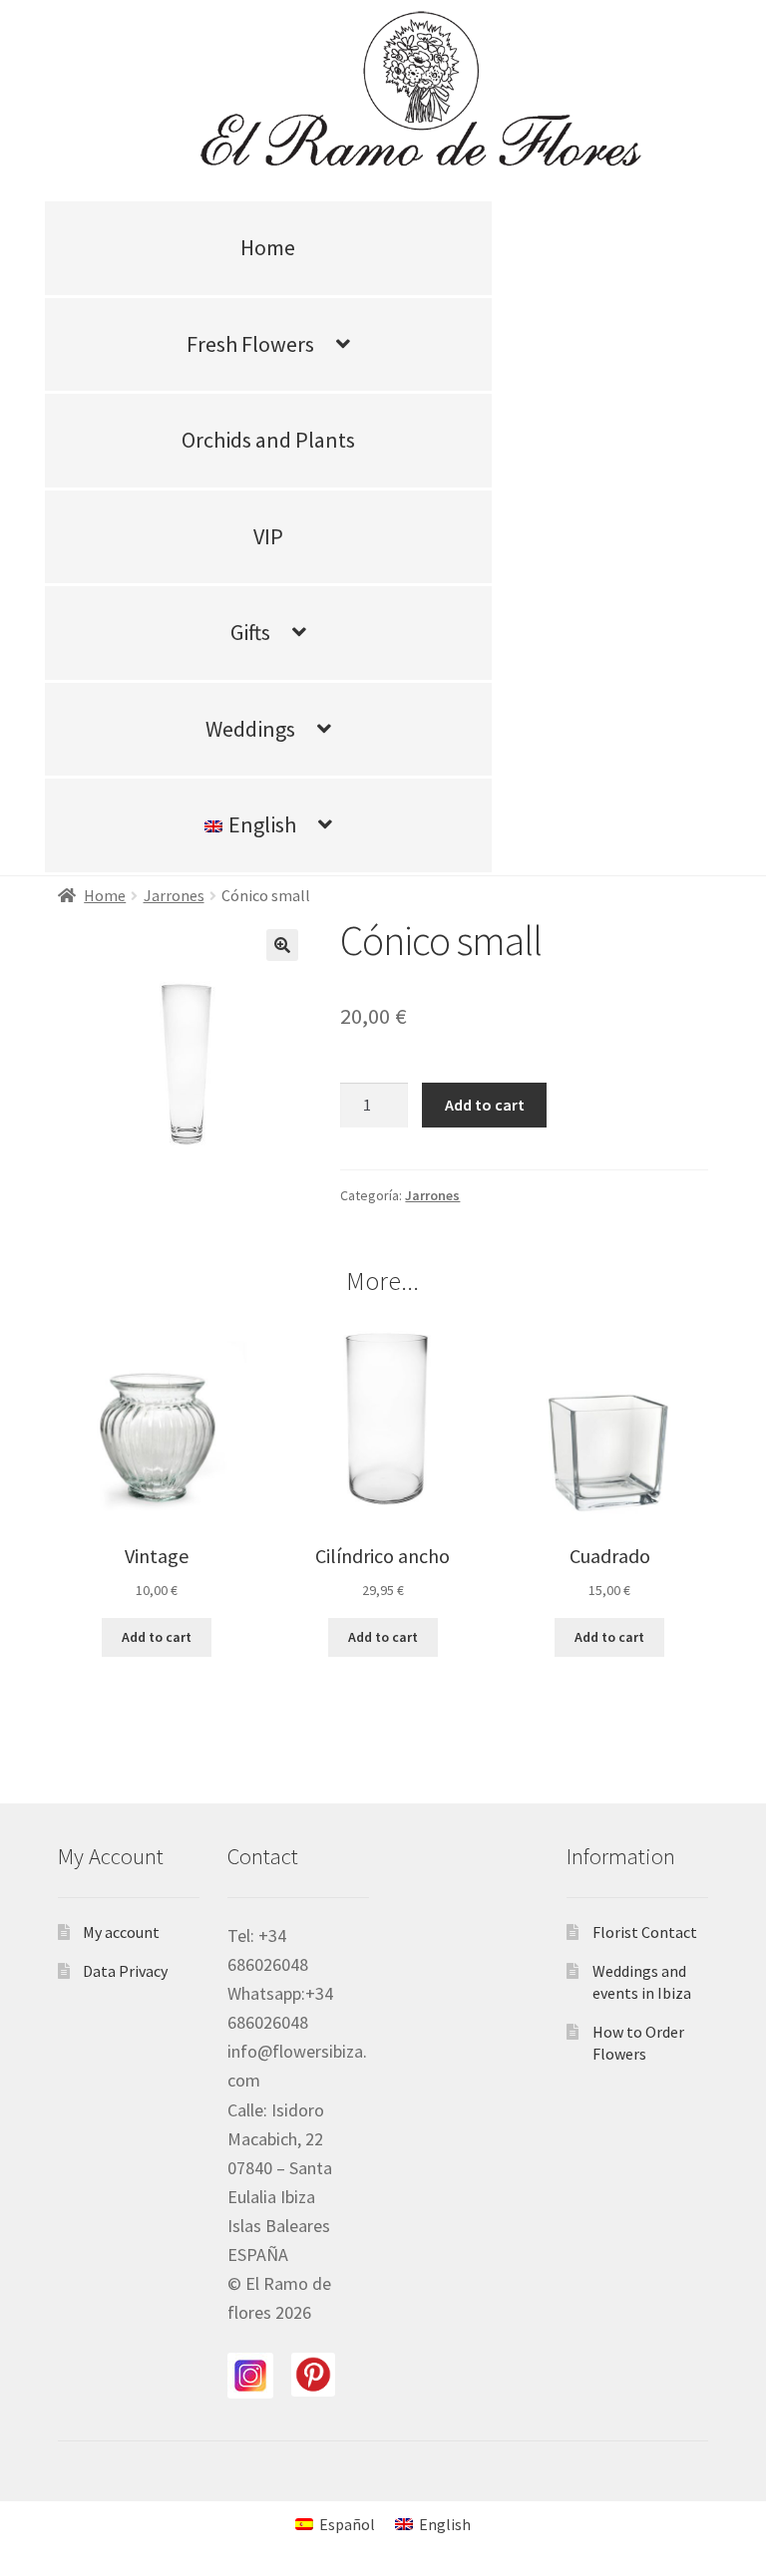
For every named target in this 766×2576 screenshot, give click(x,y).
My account (121, 1932)
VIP (268, 536)
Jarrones (174, 895)
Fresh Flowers (250, 344)
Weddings (250, 729)
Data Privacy (125, 1971)
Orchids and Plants (268, 440)
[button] (282, 945)
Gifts (250, 632)
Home (268, 247)
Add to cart (485, 1105)
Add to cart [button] (157, 1637)
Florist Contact (645, 1932)
